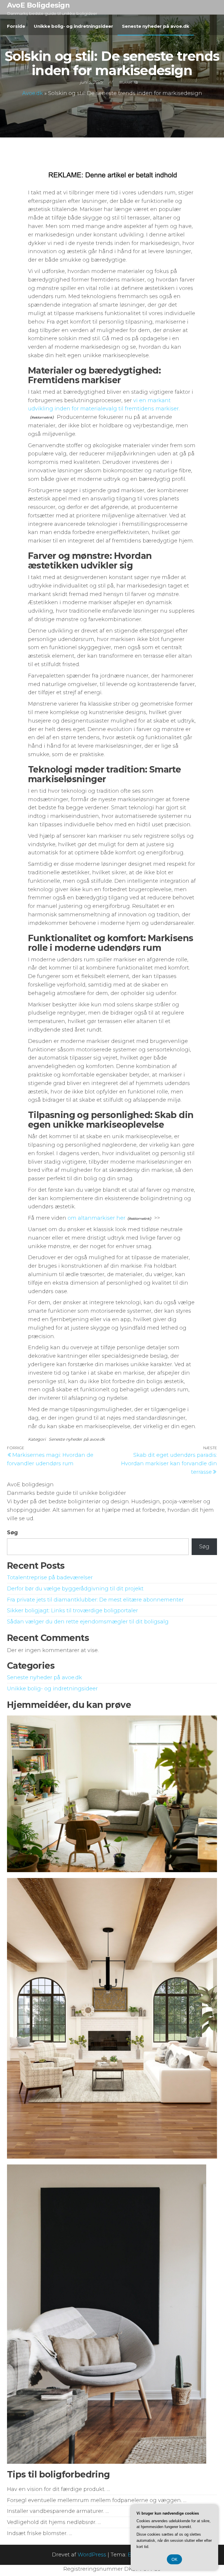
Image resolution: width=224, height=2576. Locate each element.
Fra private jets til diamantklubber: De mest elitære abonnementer (95, 1600)
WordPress (92, 2555)
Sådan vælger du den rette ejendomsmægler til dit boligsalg (88, 1622)
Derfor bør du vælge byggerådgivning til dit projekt (75, 1589)
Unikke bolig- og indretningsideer (73, 26)
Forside (16, 26)
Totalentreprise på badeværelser (50, 1578)
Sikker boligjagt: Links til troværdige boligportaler (72, 1611)
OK (174, 2559)
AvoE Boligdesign (38, 5)
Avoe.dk (33, 93)
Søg (12, 1533)
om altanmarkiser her (97, 1218)
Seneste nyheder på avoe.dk (156, 26)
